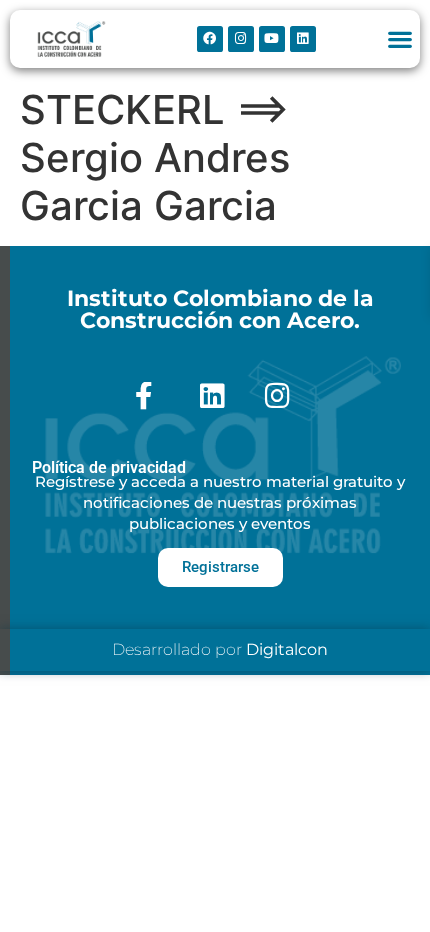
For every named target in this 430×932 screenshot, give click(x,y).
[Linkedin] (303, 39)
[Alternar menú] (400, 39)
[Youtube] (272, 39)
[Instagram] (241, 39)
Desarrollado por (220, 649)
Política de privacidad (109, 467)
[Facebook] (210, 39)
